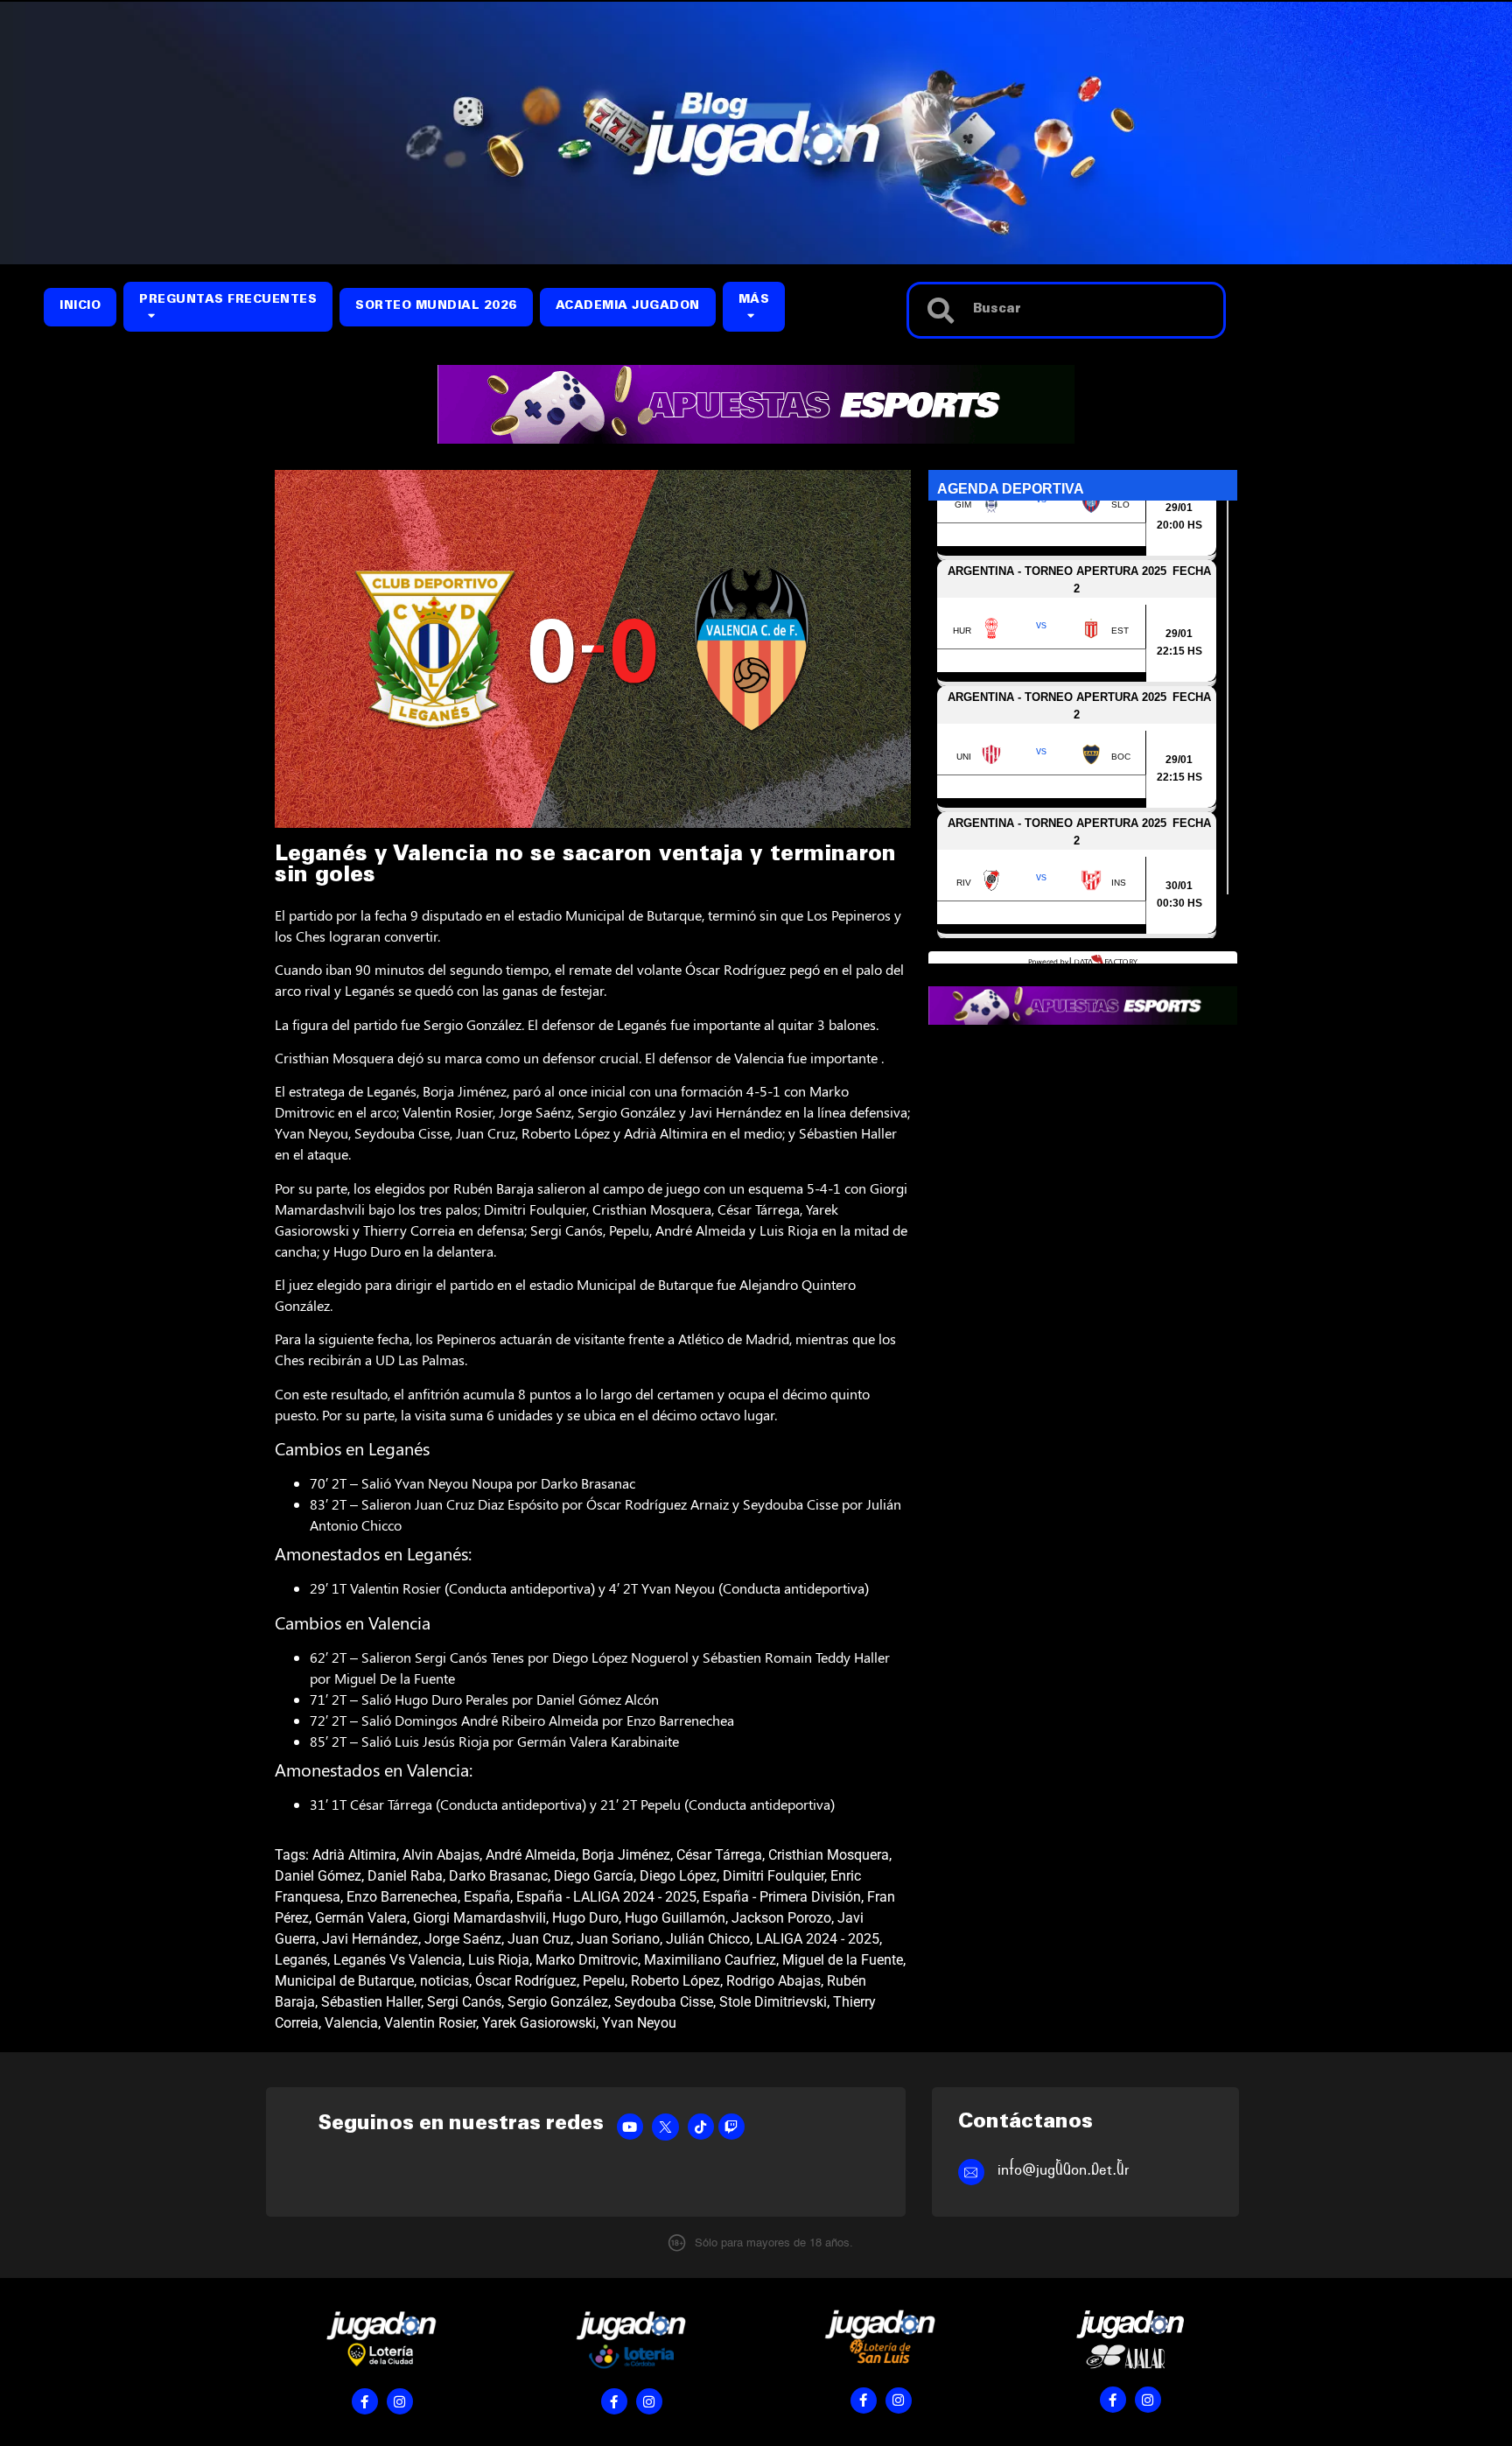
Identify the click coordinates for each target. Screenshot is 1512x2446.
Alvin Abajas (441, 1855)
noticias (444, 1981)
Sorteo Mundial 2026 (436, 307)
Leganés (301, 1960)
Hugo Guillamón (675, 1918)
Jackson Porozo (781, 1918)
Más (754, 301)
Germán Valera (361, 1918)
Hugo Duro (585, 1918)
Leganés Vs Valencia (398, 1960)
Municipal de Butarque (344, 1981)
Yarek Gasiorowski (539, 2023)
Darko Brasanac (498, 1876)
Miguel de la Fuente (843, 1960)
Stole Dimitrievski (773, 2002)
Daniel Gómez (318, 1876)
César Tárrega (719, 1855)
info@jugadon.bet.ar (1064, 2170)
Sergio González (558, 2002)
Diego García (594, 1876)
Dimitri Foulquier (773, 1876)
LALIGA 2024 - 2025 (818, 1939)
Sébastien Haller (371, 2002)
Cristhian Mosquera (829, 1855)
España (487, 1897)
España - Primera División (782, 1897)
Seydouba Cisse (664, 2002)
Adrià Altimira (354, 1855)
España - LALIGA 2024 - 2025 (606, 1897)
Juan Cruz (539, 1939)
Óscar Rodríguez (526, 1981)
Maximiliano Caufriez (710, 1960)
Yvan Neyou (639, 2023)
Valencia (351, 2023)
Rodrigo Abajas (773, 1981)
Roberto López (675, 1981)
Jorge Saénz (463, 1939)
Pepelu (604, 1981)
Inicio (80, 307)
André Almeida (531, 1855)
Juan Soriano (618, 1939)
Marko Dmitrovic (587, 1960)
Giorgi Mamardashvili (479, 1918)
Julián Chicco (708, 1939)
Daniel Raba (405, 1876)
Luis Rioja (499, 1960)
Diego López (678, 1876)
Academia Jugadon (628, 307)
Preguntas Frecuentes (228, 301)
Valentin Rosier (430, 2023)
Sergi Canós (464, 2002)
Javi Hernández (370, 1939)
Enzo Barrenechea (402, 1897)
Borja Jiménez (626, 1855)
